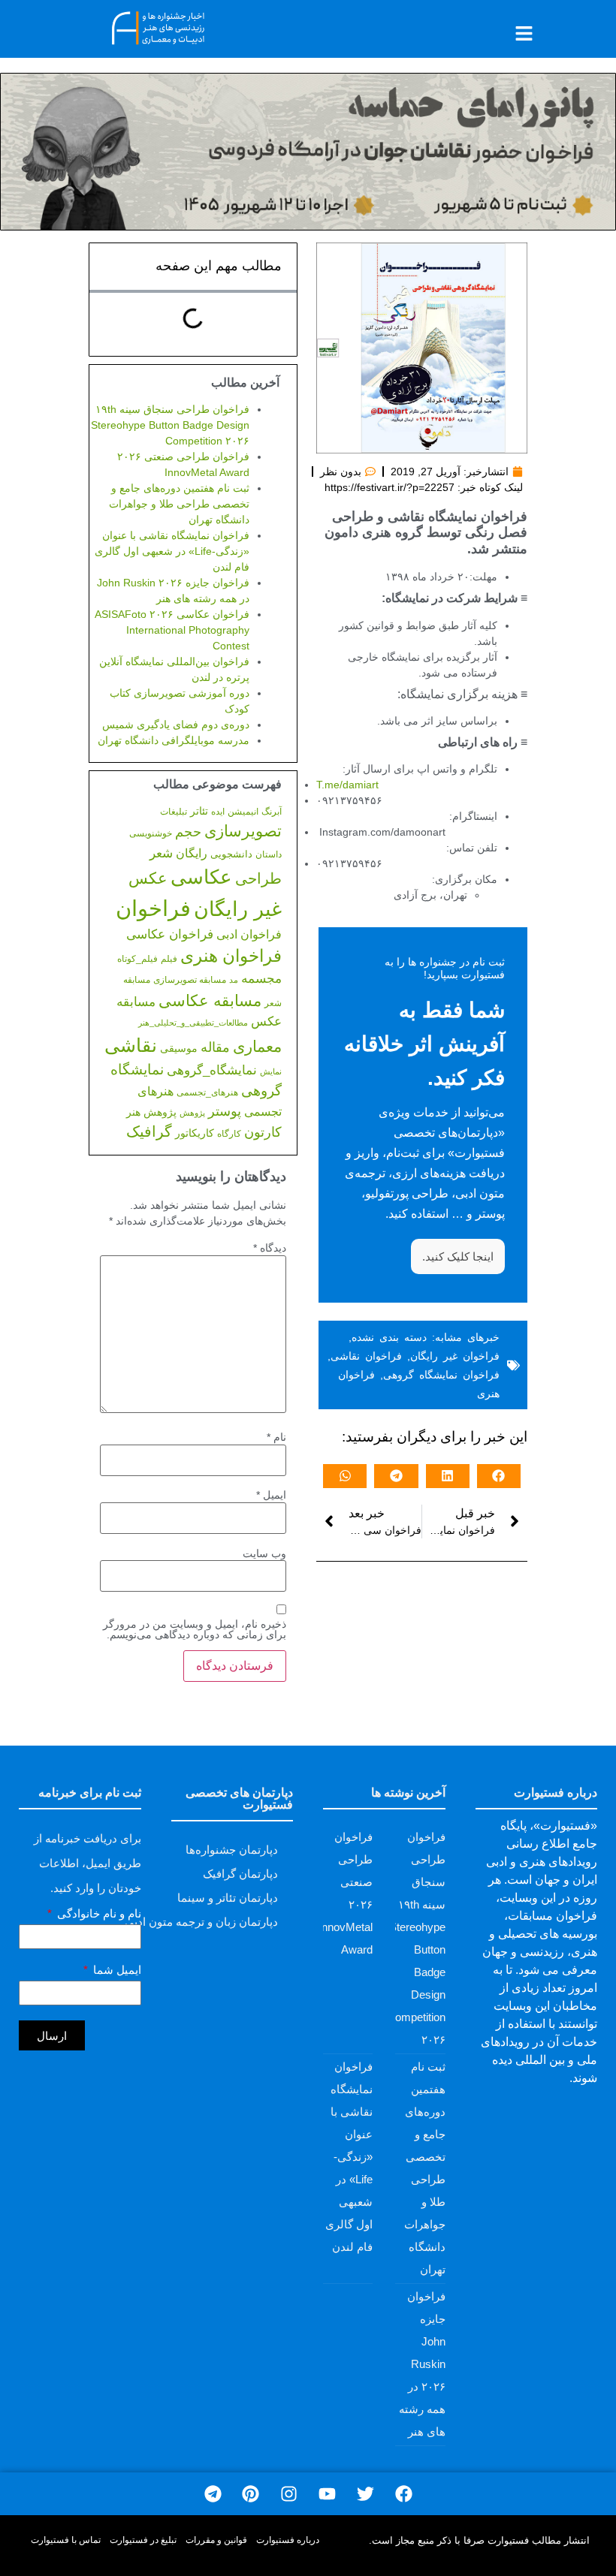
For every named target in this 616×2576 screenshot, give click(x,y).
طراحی (258, 878)
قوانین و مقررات (216, 2540)
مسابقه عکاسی (210, 1000)
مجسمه (261, 979)
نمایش (271, 1071)
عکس (148, 878)
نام (276, 1437)
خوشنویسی (151, 833)
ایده (218, 812)
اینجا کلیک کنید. (458, 1256)
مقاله (215, 1047)
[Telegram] (213, 2494)
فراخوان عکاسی (170, 934)
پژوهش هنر (151, 1112)
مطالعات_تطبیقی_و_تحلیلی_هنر (193, 1023)
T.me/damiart (347, 785)
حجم (188, 832)
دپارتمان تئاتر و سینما (228, 1898)
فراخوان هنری (231, 956)
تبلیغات (174, 812)
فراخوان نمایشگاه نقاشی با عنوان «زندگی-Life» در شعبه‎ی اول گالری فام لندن (172, 551)
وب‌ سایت (264, 1553)
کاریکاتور (195, 1133)
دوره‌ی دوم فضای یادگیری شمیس (176, 725)
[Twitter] (365, 2494)
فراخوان (153, 908)
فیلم (169, 959)
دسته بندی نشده (389, 1337)
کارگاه (229, 1134)
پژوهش (192, 1113)
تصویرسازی (243, 831)
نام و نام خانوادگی (98, 1914)
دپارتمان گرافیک (240, 1874)
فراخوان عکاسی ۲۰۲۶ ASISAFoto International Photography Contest (172, 630)
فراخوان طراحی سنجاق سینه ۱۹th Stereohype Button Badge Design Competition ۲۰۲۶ (170, 425)
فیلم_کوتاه (137, 959)
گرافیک (149, 1131)
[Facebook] (404, 2494)
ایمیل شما (116, 1970)
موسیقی (179, 1048)
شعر (161, 853)
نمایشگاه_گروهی (212, 1070)
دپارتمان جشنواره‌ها (232, 1850)
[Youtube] (327, 2494)
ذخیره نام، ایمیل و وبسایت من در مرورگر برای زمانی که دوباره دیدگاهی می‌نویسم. (195, 1629)
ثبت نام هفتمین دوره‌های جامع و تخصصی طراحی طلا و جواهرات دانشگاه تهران (179, 504)
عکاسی (201, 877)
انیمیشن (243, 812)
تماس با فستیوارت (66, 2540)
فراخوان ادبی (249, 934)
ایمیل (271, 1495)
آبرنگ (272, 812)
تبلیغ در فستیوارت (143, 2540)
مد (234, 980)
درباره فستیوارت (288, 2540)
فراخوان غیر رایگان (455, 1356)
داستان (269, 854)
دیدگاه (270, 1248)
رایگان (192, 853)
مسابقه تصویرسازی (190, 980)
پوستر (225, 1111)
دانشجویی (231, 854)
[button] (499, 1476)
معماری (257, 1046)
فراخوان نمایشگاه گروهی (441, 1375)
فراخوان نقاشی (366, 1356)
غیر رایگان (238, 909)
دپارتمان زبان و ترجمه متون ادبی (201, 1922)
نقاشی (131, 1045)
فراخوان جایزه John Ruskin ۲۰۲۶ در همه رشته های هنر (422, 2364)
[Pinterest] (251, 2494)
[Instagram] (289, 2494)
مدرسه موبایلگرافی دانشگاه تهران (174, 740)
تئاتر (199, 811)
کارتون (263, 1132)
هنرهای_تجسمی (207, 1092)
